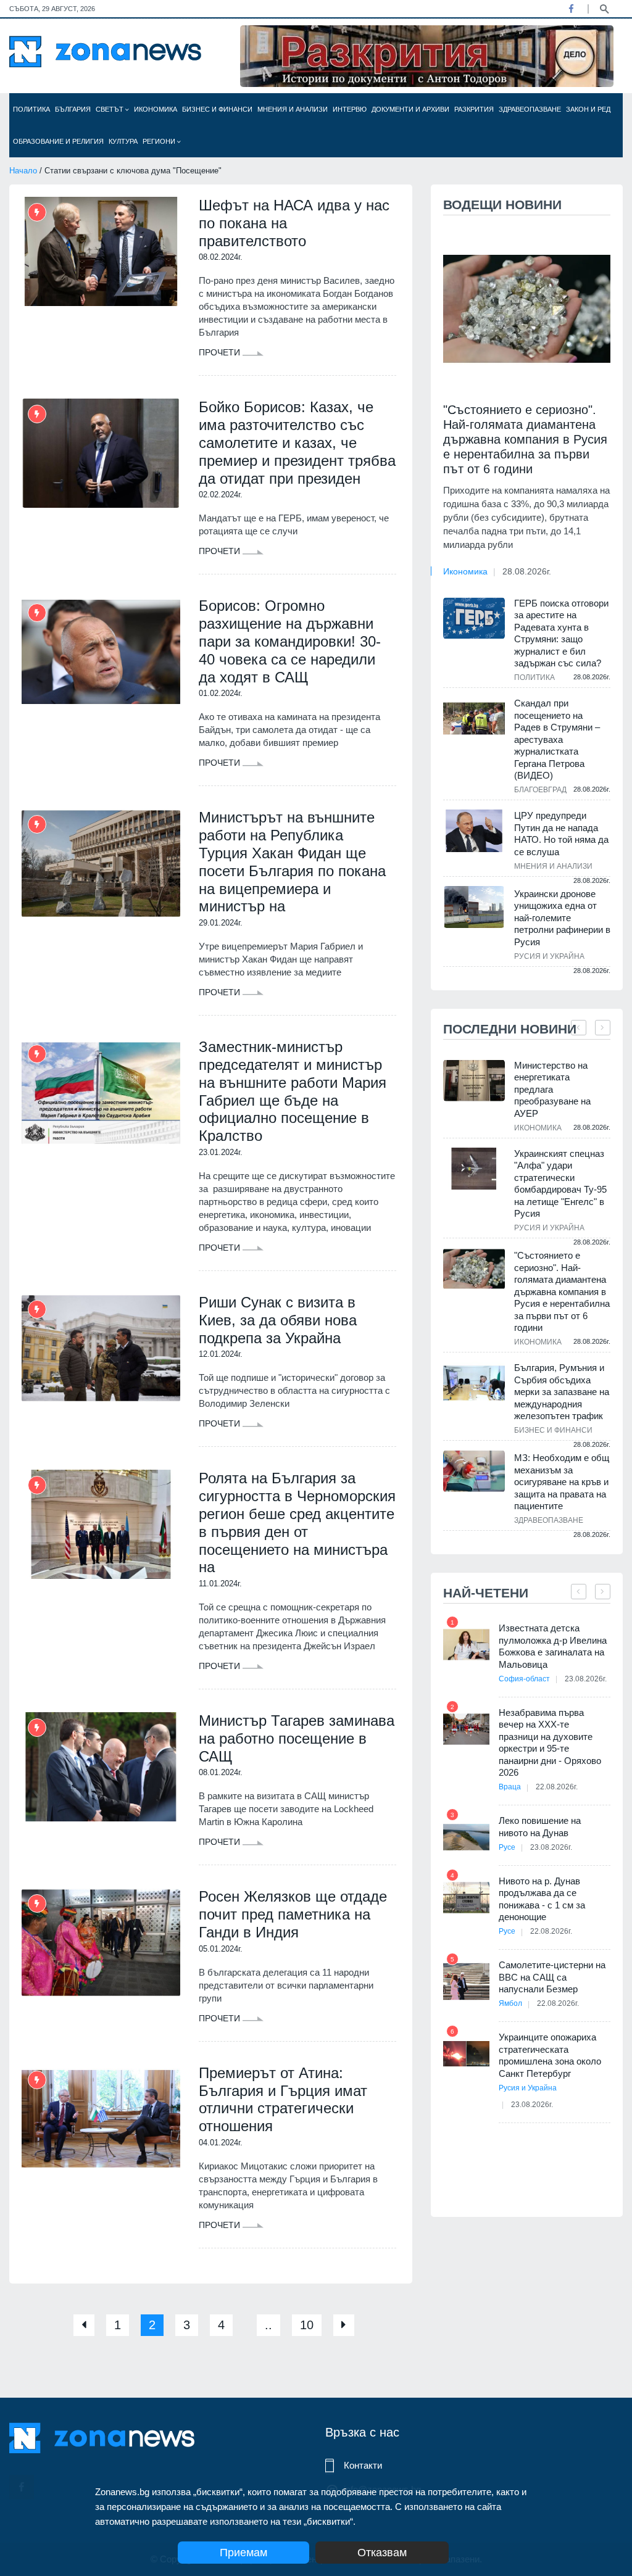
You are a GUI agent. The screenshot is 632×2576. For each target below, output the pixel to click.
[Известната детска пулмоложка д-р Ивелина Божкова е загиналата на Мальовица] (466, 1645)
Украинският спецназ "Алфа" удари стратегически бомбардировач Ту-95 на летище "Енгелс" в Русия (560, 1184)
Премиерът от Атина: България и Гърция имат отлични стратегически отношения (283, 2099)
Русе (507, 1847)
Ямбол (510, 2003)
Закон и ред (588, 109)
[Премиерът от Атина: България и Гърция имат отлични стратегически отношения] (101, 2119)
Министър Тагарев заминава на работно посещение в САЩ (297, 1738)
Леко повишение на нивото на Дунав (540, 1827)
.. (268, 2325)
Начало (23, 171)
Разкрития (474, 109)
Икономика (156, 109)
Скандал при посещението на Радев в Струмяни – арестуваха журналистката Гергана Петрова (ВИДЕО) (557, 739)
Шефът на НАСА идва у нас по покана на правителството (294, 223)
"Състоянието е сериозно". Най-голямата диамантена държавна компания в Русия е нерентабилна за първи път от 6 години (525, 439)
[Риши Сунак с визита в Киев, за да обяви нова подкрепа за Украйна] (101, 1348)
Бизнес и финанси (217, 109)
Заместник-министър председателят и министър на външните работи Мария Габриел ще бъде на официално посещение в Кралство (293, 1091)
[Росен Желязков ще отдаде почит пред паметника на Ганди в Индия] (101, 1943)
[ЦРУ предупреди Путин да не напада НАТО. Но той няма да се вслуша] (474, 830)
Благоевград (540, 790)
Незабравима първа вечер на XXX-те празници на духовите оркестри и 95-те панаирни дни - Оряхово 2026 (550, 1743)
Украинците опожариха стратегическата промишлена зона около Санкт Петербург (550, 2055)
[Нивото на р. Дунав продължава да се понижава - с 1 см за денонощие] (466, 1898)
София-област (524, 1679)
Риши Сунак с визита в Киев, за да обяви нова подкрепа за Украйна (278, 1320)
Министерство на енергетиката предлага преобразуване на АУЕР (552, 1089)
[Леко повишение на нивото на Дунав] (466, 1837)
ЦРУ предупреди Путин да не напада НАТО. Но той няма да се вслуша (561, 834)
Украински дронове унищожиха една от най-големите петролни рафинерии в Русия (562, 918)
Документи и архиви (410, 109)
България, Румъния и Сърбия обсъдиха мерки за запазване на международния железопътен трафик (562, 1392)
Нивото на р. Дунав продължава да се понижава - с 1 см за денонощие (542, 1899)
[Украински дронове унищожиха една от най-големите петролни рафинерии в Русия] (474, 907)
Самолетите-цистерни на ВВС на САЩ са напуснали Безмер (552, 1977)
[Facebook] (571, 9)
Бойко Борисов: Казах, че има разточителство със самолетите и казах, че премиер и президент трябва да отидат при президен (297, 442)
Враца (510, 1787)
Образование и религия (58, 141)
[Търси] (604, 8)
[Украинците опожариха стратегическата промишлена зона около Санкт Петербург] (466, 2054)
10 (307, 2325)
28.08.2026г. (527, 571)
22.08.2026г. (557, 1787)
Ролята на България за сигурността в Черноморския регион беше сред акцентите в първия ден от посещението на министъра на (297, 1522)
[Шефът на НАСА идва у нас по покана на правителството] (101, 251)
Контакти (363, 2465)
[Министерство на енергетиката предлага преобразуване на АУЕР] (474, 1081)
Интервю (350, 109)
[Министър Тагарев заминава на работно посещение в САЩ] (101, 1767)
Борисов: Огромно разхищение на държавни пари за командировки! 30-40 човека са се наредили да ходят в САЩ (290, 641)
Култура (123, 141)
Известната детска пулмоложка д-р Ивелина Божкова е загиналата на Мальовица (553, 1646)
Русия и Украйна (549, 956)
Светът (110, 109)
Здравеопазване (530, 109)
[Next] (344, 2325)
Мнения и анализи (293, 109)
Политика (31, 109)
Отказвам (382, 2553)
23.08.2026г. (586, 1679)
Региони (160, 141)
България (73, 109)
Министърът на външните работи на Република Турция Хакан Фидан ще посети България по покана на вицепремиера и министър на (292, 862)
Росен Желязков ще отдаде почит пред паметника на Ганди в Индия (293, 1914)
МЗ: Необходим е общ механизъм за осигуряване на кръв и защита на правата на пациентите (562, 1482)
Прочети (221, 352)
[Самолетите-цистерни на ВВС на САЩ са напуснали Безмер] (466, 1982)
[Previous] (84, 2325)
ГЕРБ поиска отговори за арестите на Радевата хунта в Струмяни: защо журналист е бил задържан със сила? (561, 633)
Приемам (243, 2553)
